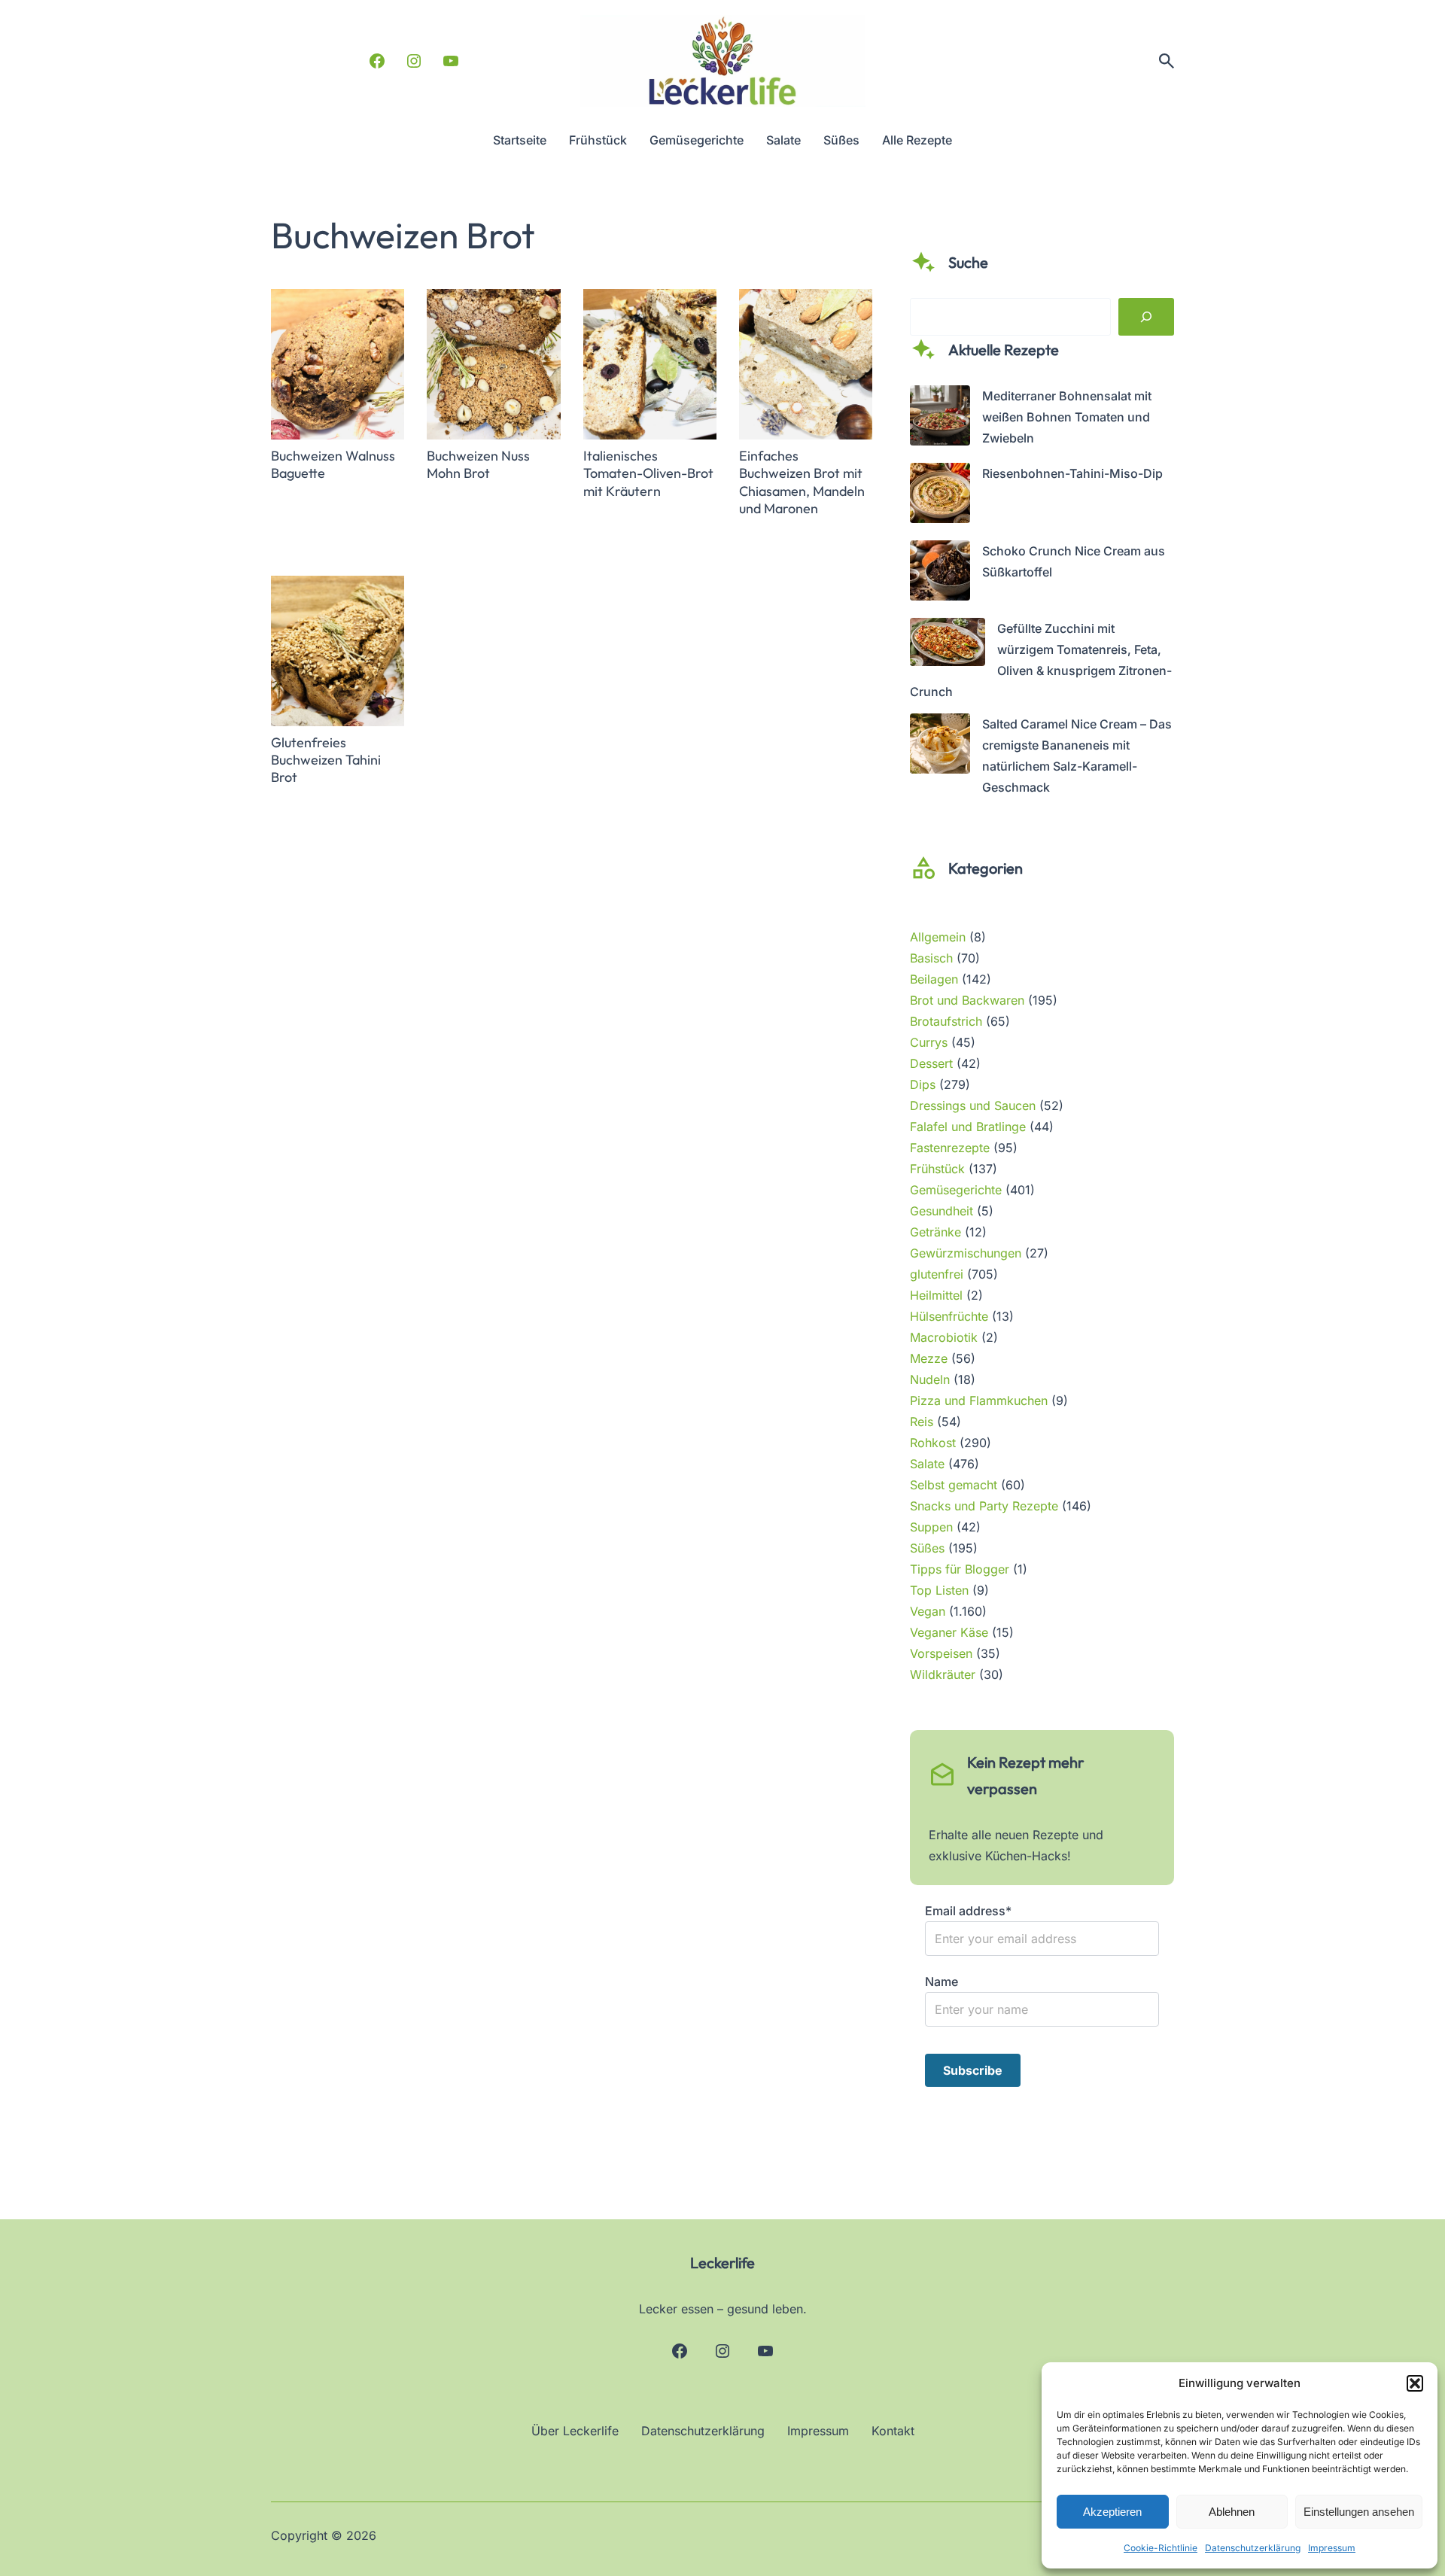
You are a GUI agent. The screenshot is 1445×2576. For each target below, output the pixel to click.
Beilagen (934, 979)
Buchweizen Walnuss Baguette (333, 464)
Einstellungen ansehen (1359, 2512)
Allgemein (938, 937)
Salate (927, 1464)
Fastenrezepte (950, 1148)
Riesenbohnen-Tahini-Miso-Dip (1072, 473)
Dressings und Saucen (973, 1106)
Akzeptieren (1112, 2512)
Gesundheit (942, 1211)
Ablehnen (1232, 2512)
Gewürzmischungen (966, 1253)
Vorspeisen (941, 1653)
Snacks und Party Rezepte (984, 1506)
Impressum (1332, 2548)
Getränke (935, 1232)
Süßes (927, 1548)
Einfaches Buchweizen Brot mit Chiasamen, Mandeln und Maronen (802, 482)
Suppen (931, 1527)
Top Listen (939, 1590)
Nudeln (930, 1379)
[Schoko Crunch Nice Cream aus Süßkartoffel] (940, 573)
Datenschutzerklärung (1253, 2548)
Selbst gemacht (954, 1485)
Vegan (928, 1611)
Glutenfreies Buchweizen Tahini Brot (326, 760)
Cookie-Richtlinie (1161, 2548)
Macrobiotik (944, 1337)
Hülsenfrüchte (949, 1316)
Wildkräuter (943, 1674)
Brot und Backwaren (967, 1000)
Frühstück (937, 1169)
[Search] (1146, 317)
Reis (922, 1422)
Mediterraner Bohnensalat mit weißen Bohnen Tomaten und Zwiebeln (1067, 417)
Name (942, 1981)
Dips (923, 1084)
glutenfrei (937, 1274)
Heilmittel (936, 1295)
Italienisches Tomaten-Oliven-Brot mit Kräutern (648, 473)
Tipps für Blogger (960, 1569)
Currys (929, 1042)
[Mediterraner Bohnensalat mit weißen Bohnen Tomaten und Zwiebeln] (940, 418)
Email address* (968, 1911)
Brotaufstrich (946, 1021)
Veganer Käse (949, 1632)
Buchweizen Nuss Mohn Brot (478, 464)
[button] (1415, 2383)
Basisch (931, 958)
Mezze (929, 1358)
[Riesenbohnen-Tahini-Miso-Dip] (940, 496)
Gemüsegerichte (956, 1190)
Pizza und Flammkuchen (979, 1401)
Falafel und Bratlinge (968, 1127)
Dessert (931, 1063)
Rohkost (933, 1443)
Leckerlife (722, 2263)
